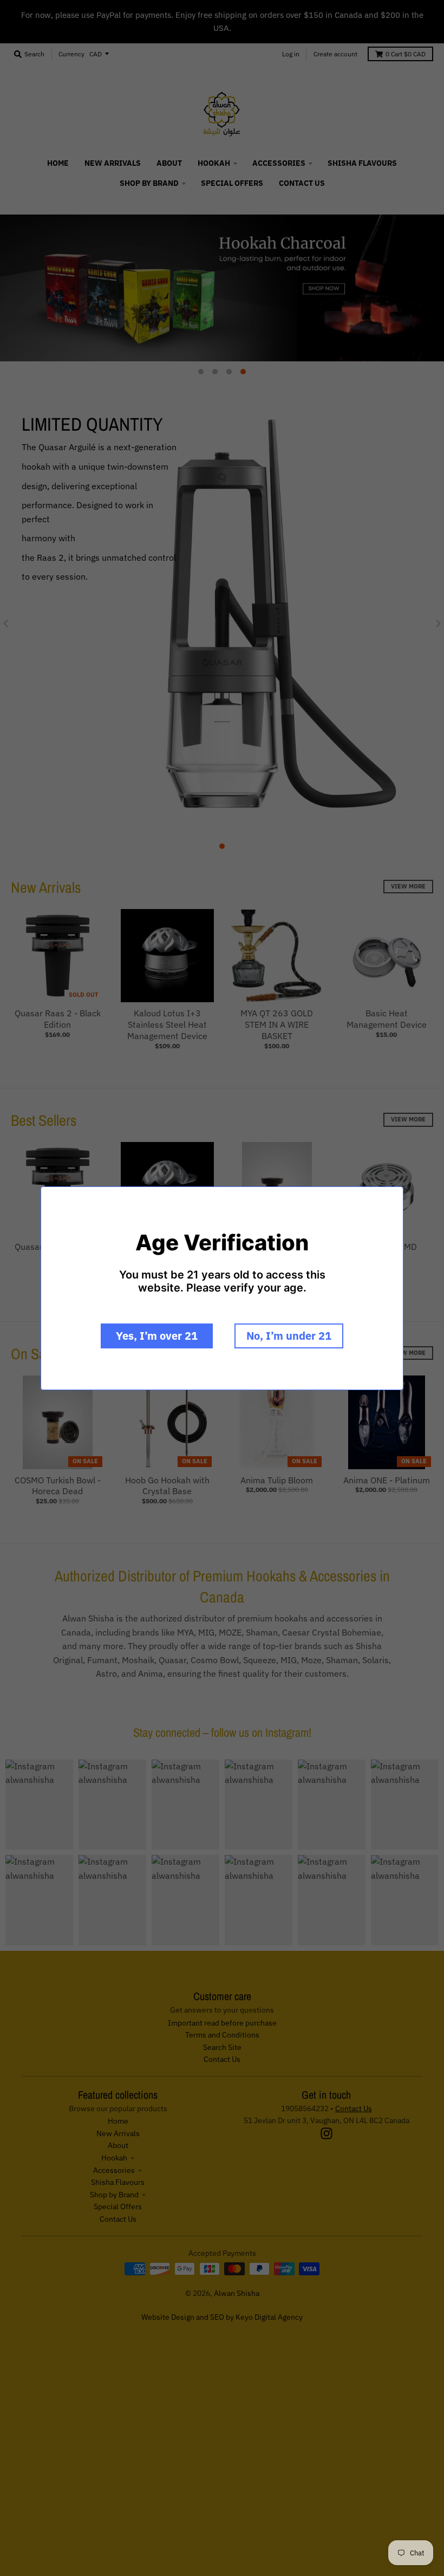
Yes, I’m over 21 (157, 1336)
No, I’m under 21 (289, 1336)
